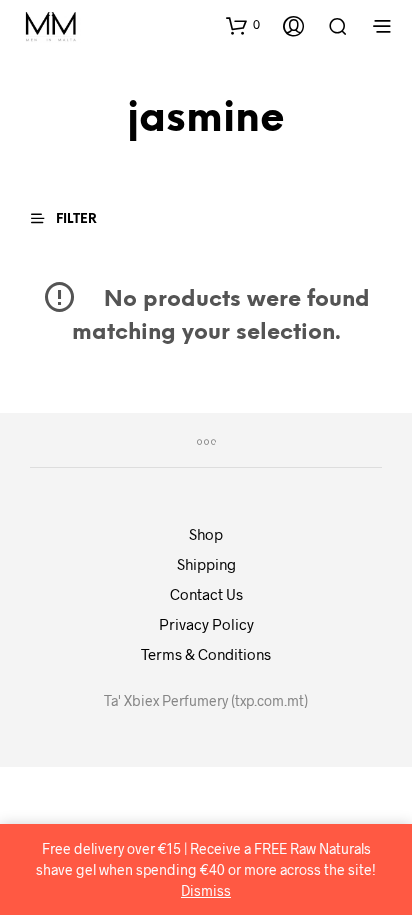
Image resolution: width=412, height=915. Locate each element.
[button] (243, 25)
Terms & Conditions (206, 654)
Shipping (206, 564)
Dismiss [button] (206, 890)
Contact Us (206, 594)
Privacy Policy (206, 624)
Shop (206, 534)
